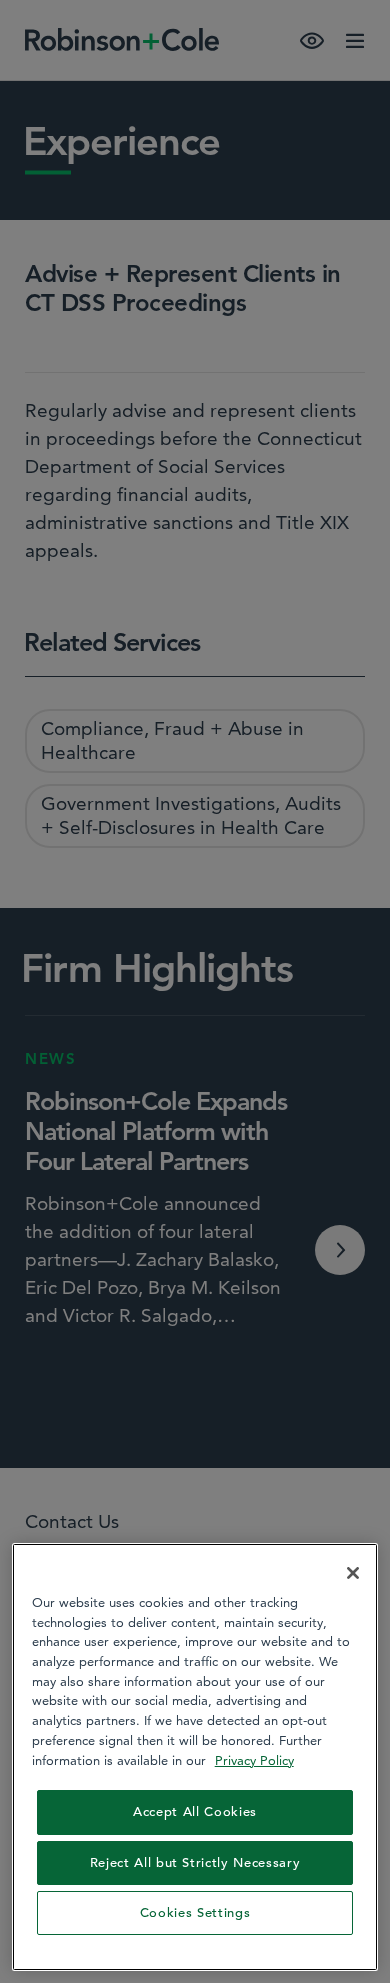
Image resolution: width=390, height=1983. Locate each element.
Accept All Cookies (195, 1811)
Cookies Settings (195, 1912)
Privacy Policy (254, 1760)
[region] (195, 1757)
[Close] (353, 1573)
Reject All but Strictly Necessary (195, 1862)
